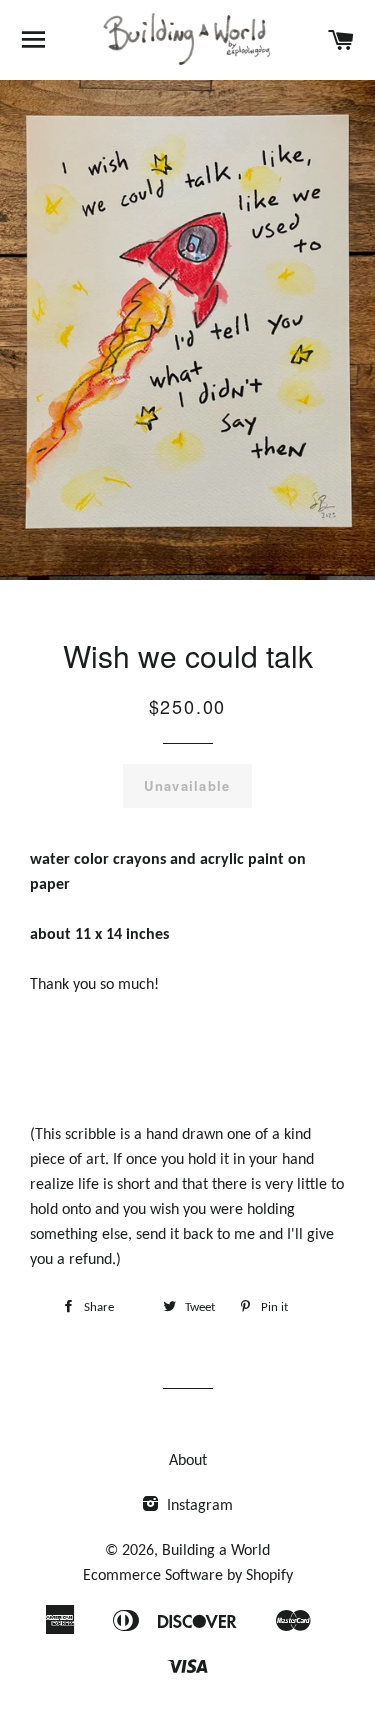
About (188, 1461)
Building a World (216, 1551)
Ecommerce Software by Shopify (188, 1576)
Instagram (198, 1506)
